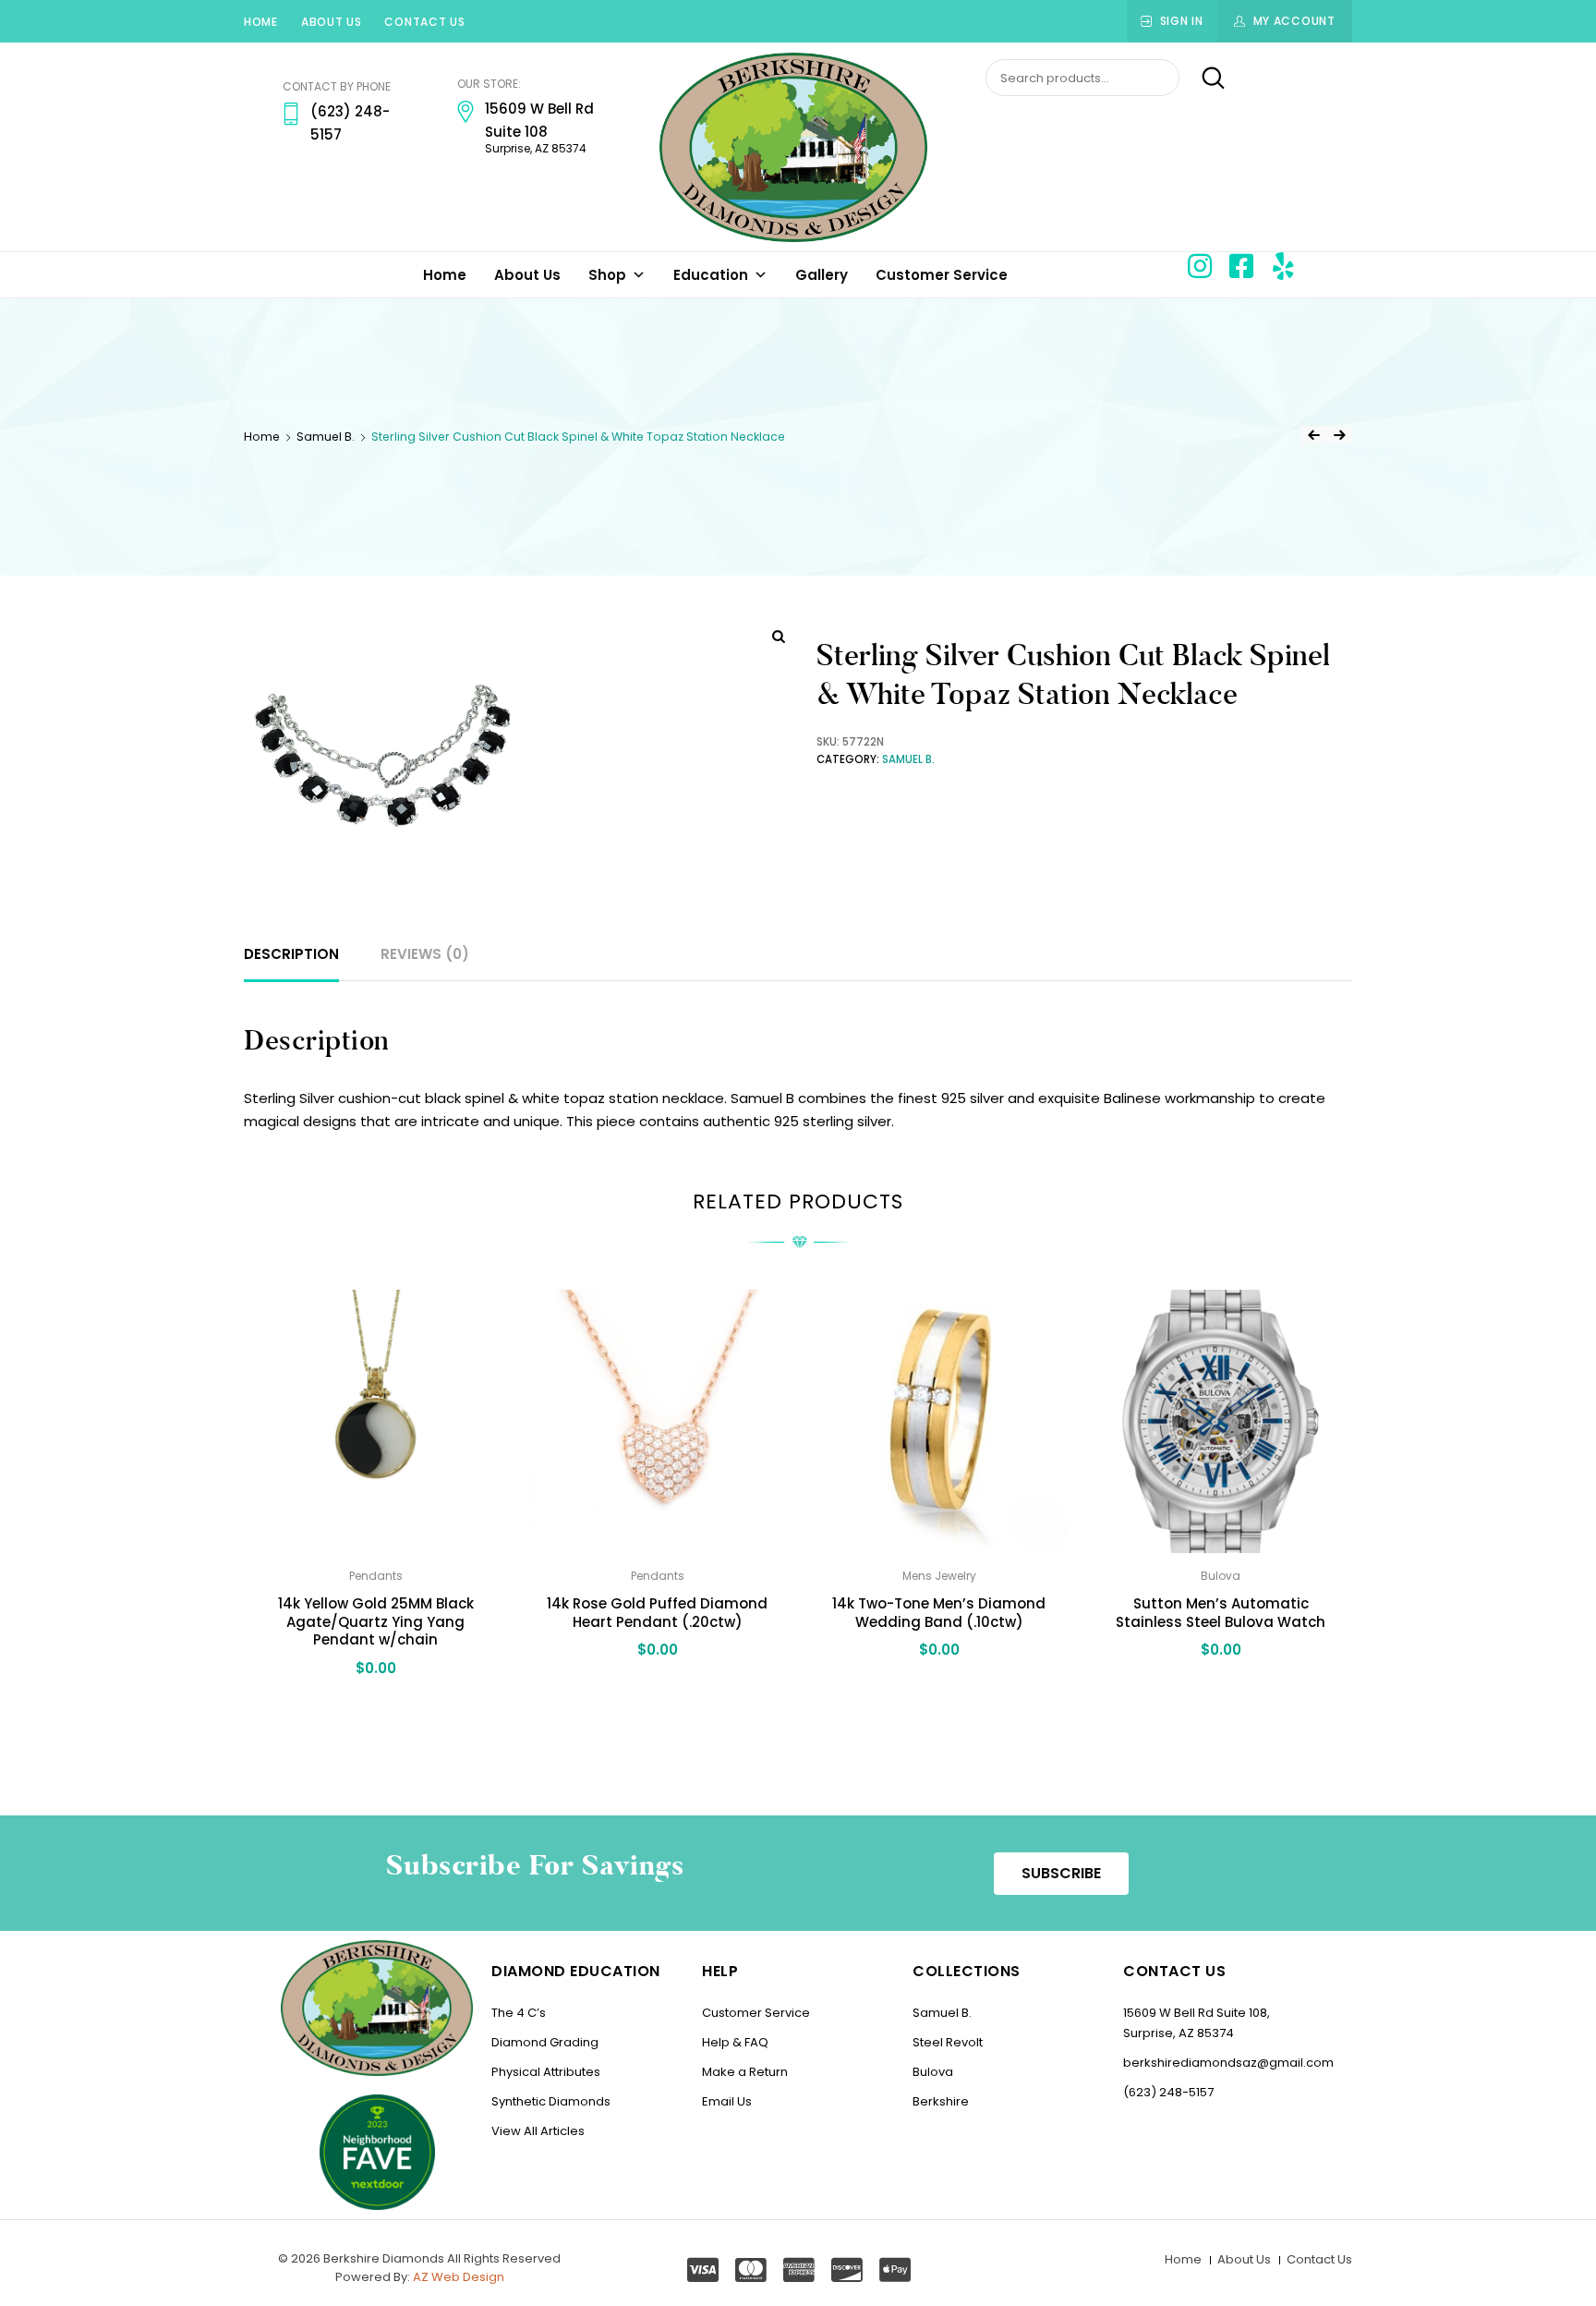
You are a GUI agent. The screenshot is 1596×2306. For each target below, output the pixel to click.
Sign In (1182, 21)
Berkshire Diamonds (384, 2258)
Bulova (933, 2072)
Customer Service (942, 275)
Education (711, 275)
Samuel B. (326, 437)
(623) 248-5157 (1168, 2092)
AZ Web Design (459, 2277)
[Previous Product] (1313, 435)
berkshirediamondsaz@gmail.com (1228, 2063)
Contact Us (424, 22)
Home (261, 22)
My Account (1294, 21)
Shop (607, 275)
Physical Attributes (546, 2072)
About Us (332, 22)
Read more (375, 1708)
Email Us (727, 2101)
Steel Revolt (948, 2042)
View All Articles (538, 2131)
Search (1204, 79)
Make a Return (745, 2072)
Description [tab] (291, 954)
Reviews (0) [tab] (425, 954)
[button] (1061, 1874)
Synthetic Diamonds (551, 2101)
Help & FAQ (735, 2042)
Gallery (822, 275)
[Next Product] (1339, 435)
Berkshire (941, 2101)
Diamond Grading (545, 2042)
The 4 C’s (519, 2013)
